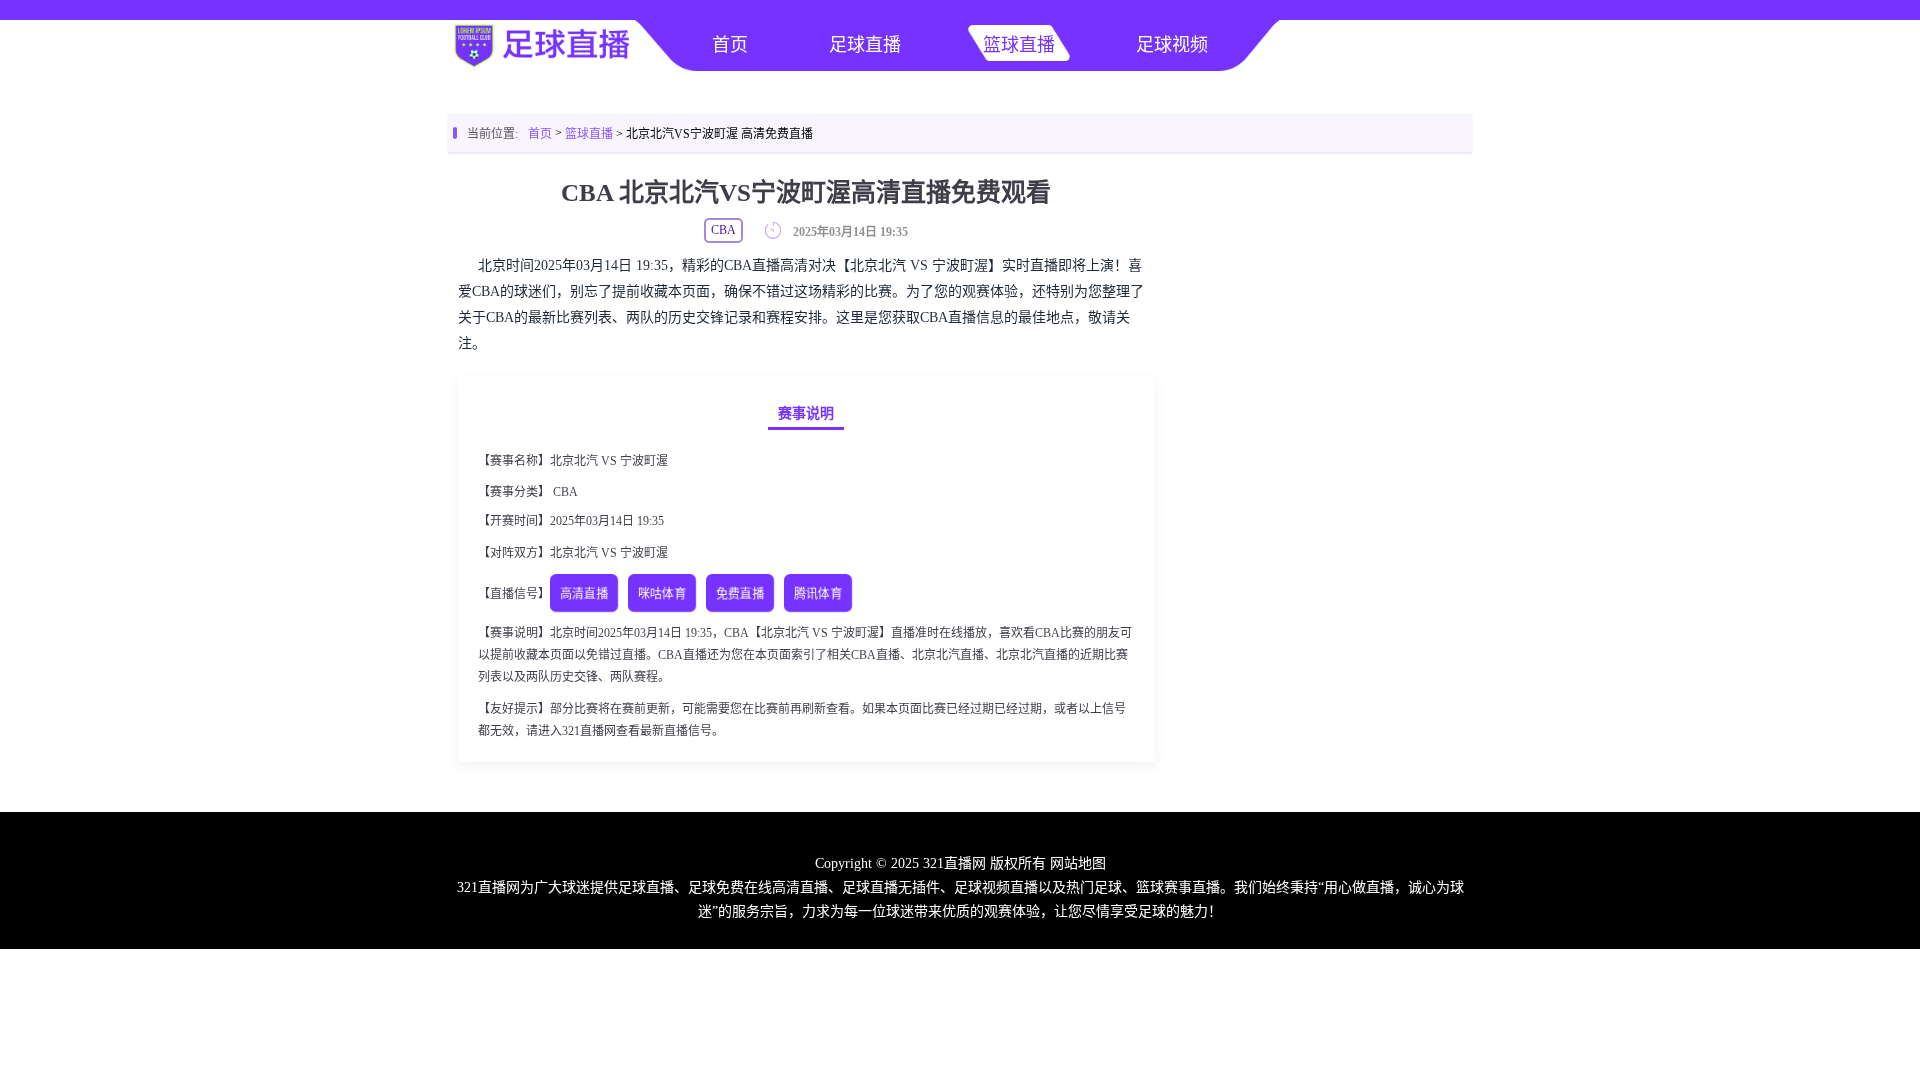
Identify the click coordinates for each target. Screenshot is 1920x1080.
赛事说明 (806, 413)
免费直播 (740, 594)
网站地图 (1078, 863)
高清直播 (584, 594)
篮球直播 (1019, 45)
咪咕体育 (662, 594)
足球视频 (1172, 45)
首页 (730, 45)
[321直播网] (540, 66)
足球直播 (865, 45)
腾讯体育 (818, 594)
